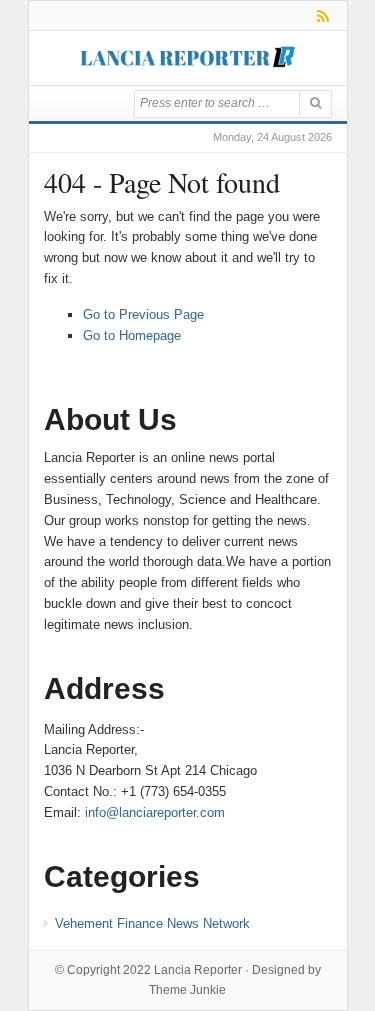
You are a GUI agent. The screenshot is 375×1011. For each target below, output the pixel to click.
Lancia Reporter (198, 970)
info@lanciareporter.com (155, 812)
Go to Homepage (132, 335)
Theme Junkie (187, 990)
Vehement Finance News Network (152, 923)
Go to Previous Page (143, 314)
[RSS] (319, 15)
